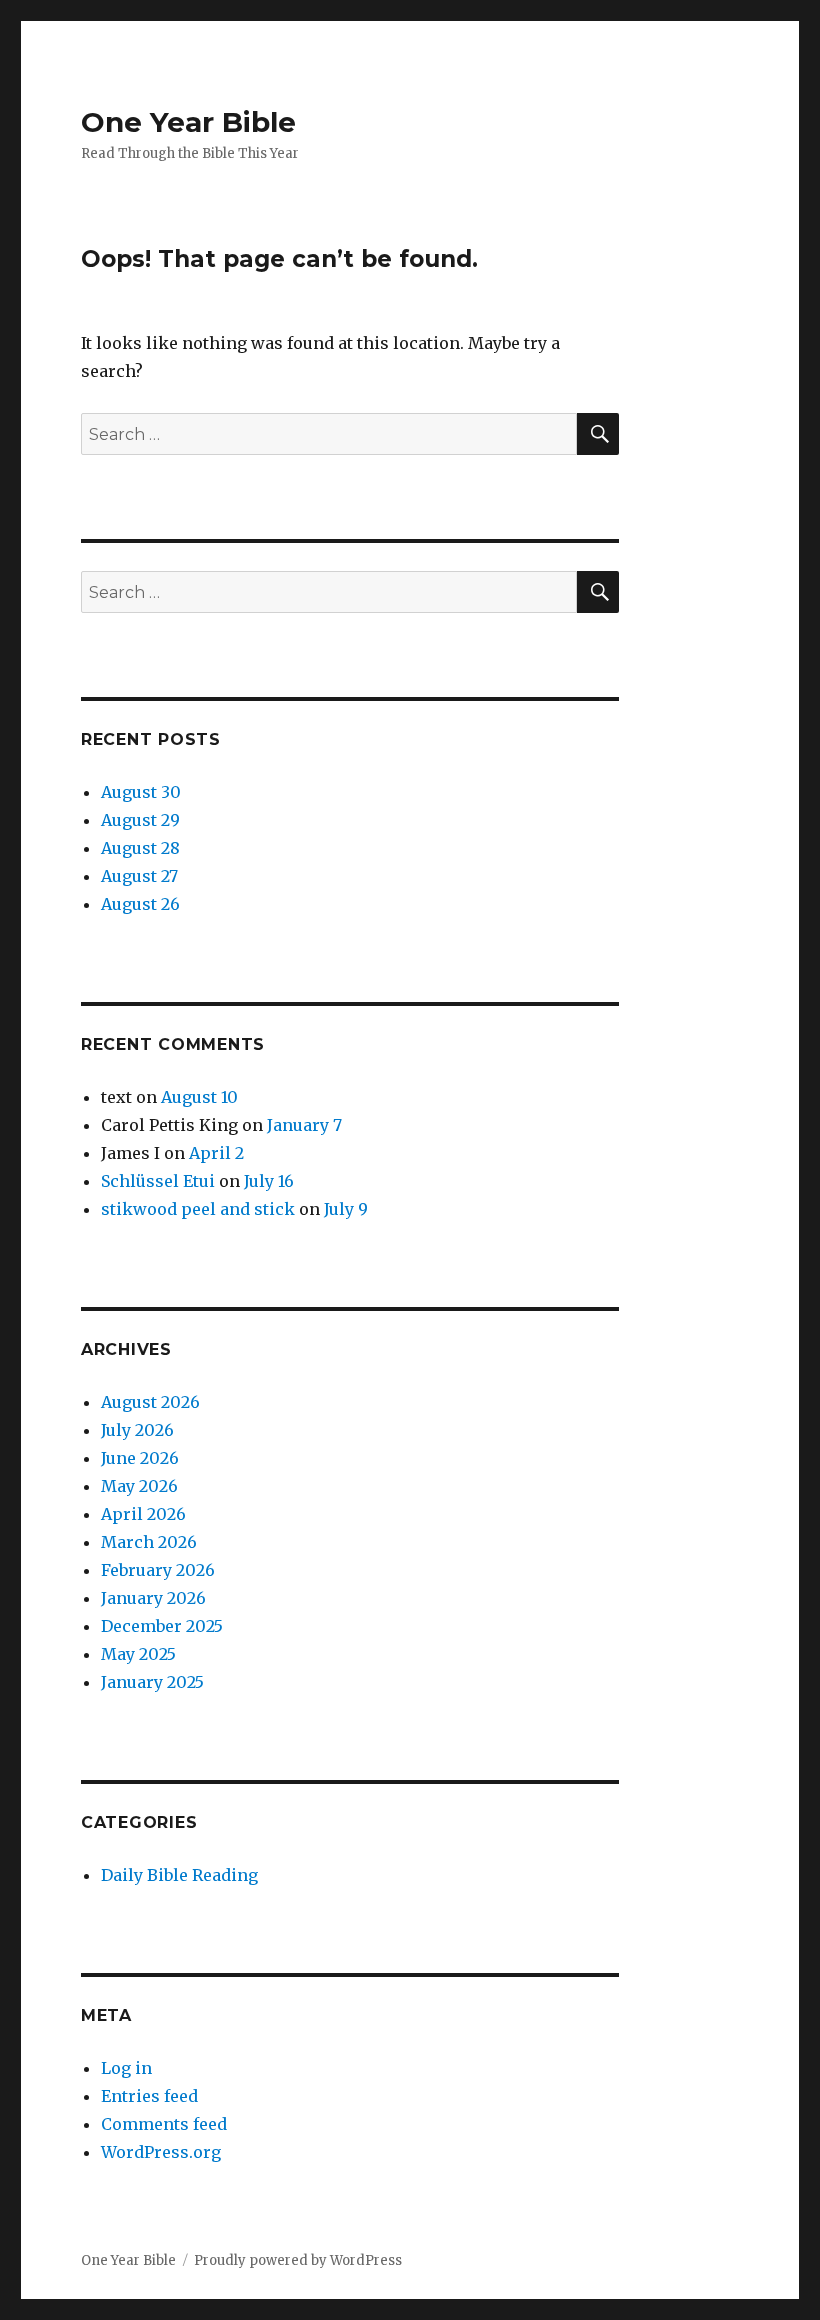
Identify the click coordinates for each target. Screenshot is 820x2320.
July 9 (346, 1209)
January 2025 (152, 1682)
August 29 (140, 820)
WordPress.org (161, 2152)
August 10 (199, 1097)
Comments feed (164, 2124)
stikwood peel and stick (198, 1209)
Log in (126, 2068)
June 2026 (140, 1458)
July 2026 (137, 1430)
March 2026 (149, 1542)
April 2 (216, 1153)
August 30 (141, 792)
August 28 (140, 848)
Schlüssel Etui (158, 1181)
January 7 (304, 1125)
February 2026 (158, 1570)
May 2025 (138, 1654)
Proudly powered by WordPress (298, 2260)
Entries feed (149, 2096)
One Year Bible (188, 122)
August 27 (139, 876)
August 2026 (150, 1402)
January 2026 (153, 1598)
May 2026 (139, 1486)
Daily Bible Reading (179, 1875)
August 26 (140, 904)
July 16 (269, 1181)
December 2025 (162, 1626)
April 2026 (143, 1514)
